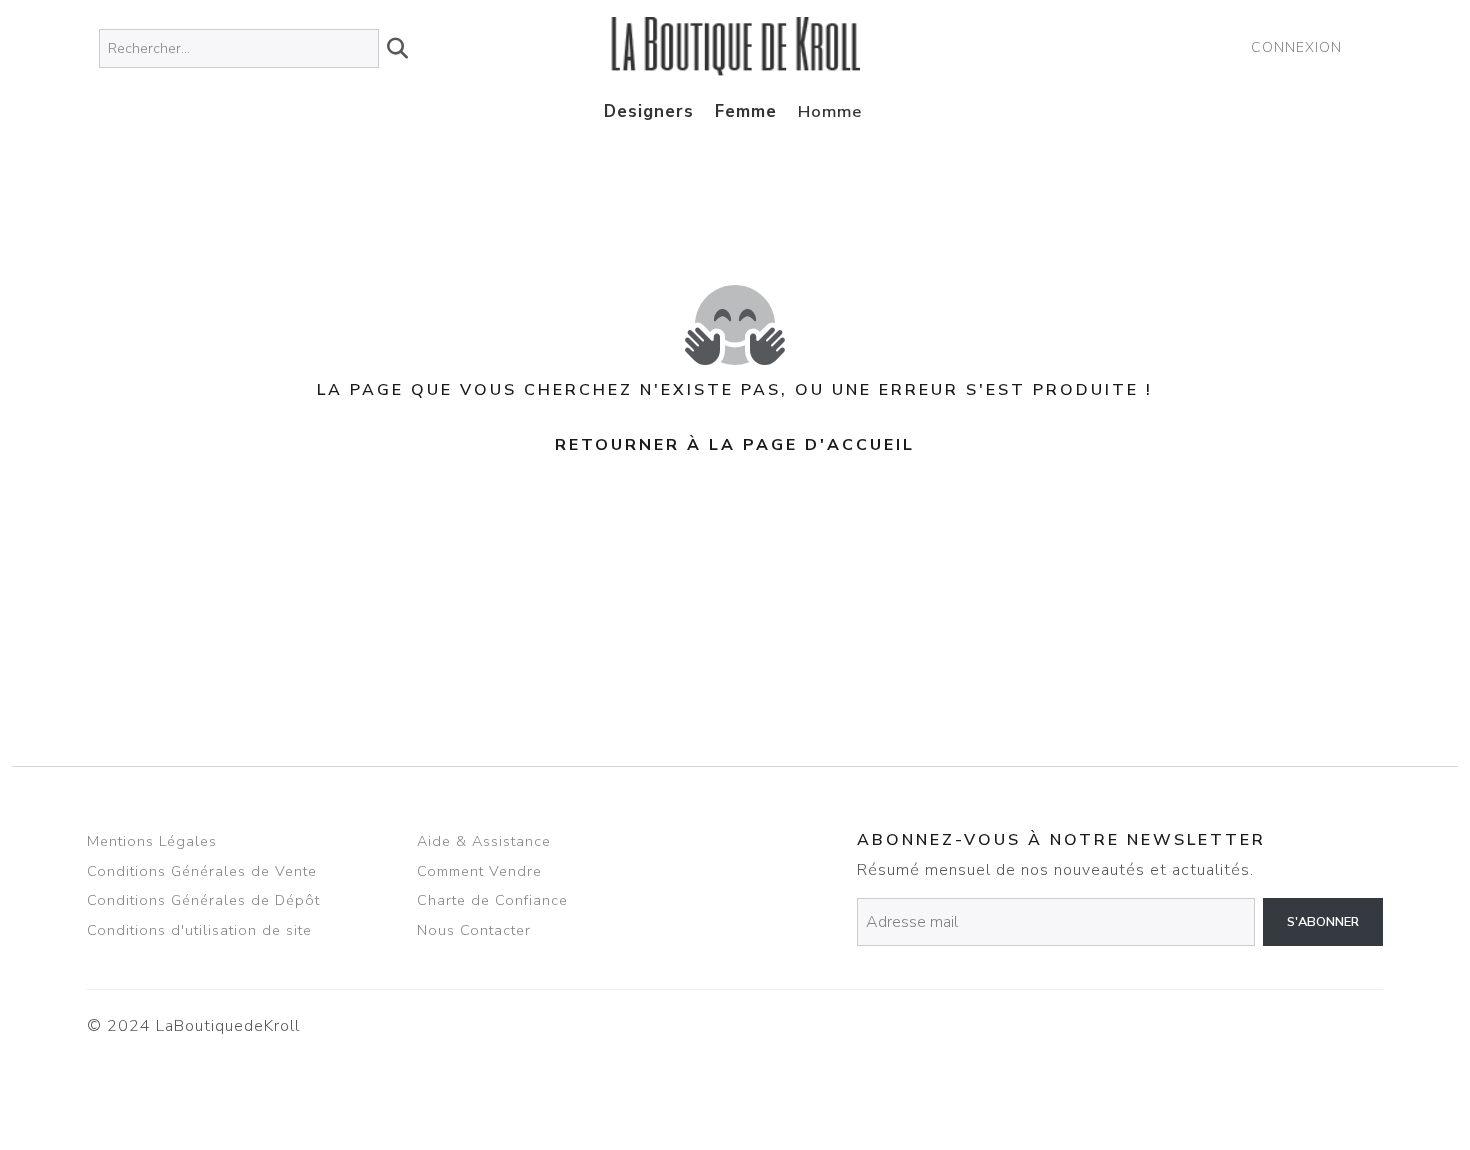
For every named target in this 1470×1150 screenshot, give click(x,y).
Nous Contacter (474, 930)
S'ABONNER (1323, 922)
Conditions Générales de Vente (202, 871)
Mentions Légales (152, 841)
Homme (830, 111)
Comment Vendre (479, 871)
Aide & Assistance (484, 841)
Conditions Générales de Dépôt (203, 900)
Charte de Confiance (492, 900)
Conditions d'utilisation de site (199, 930)
